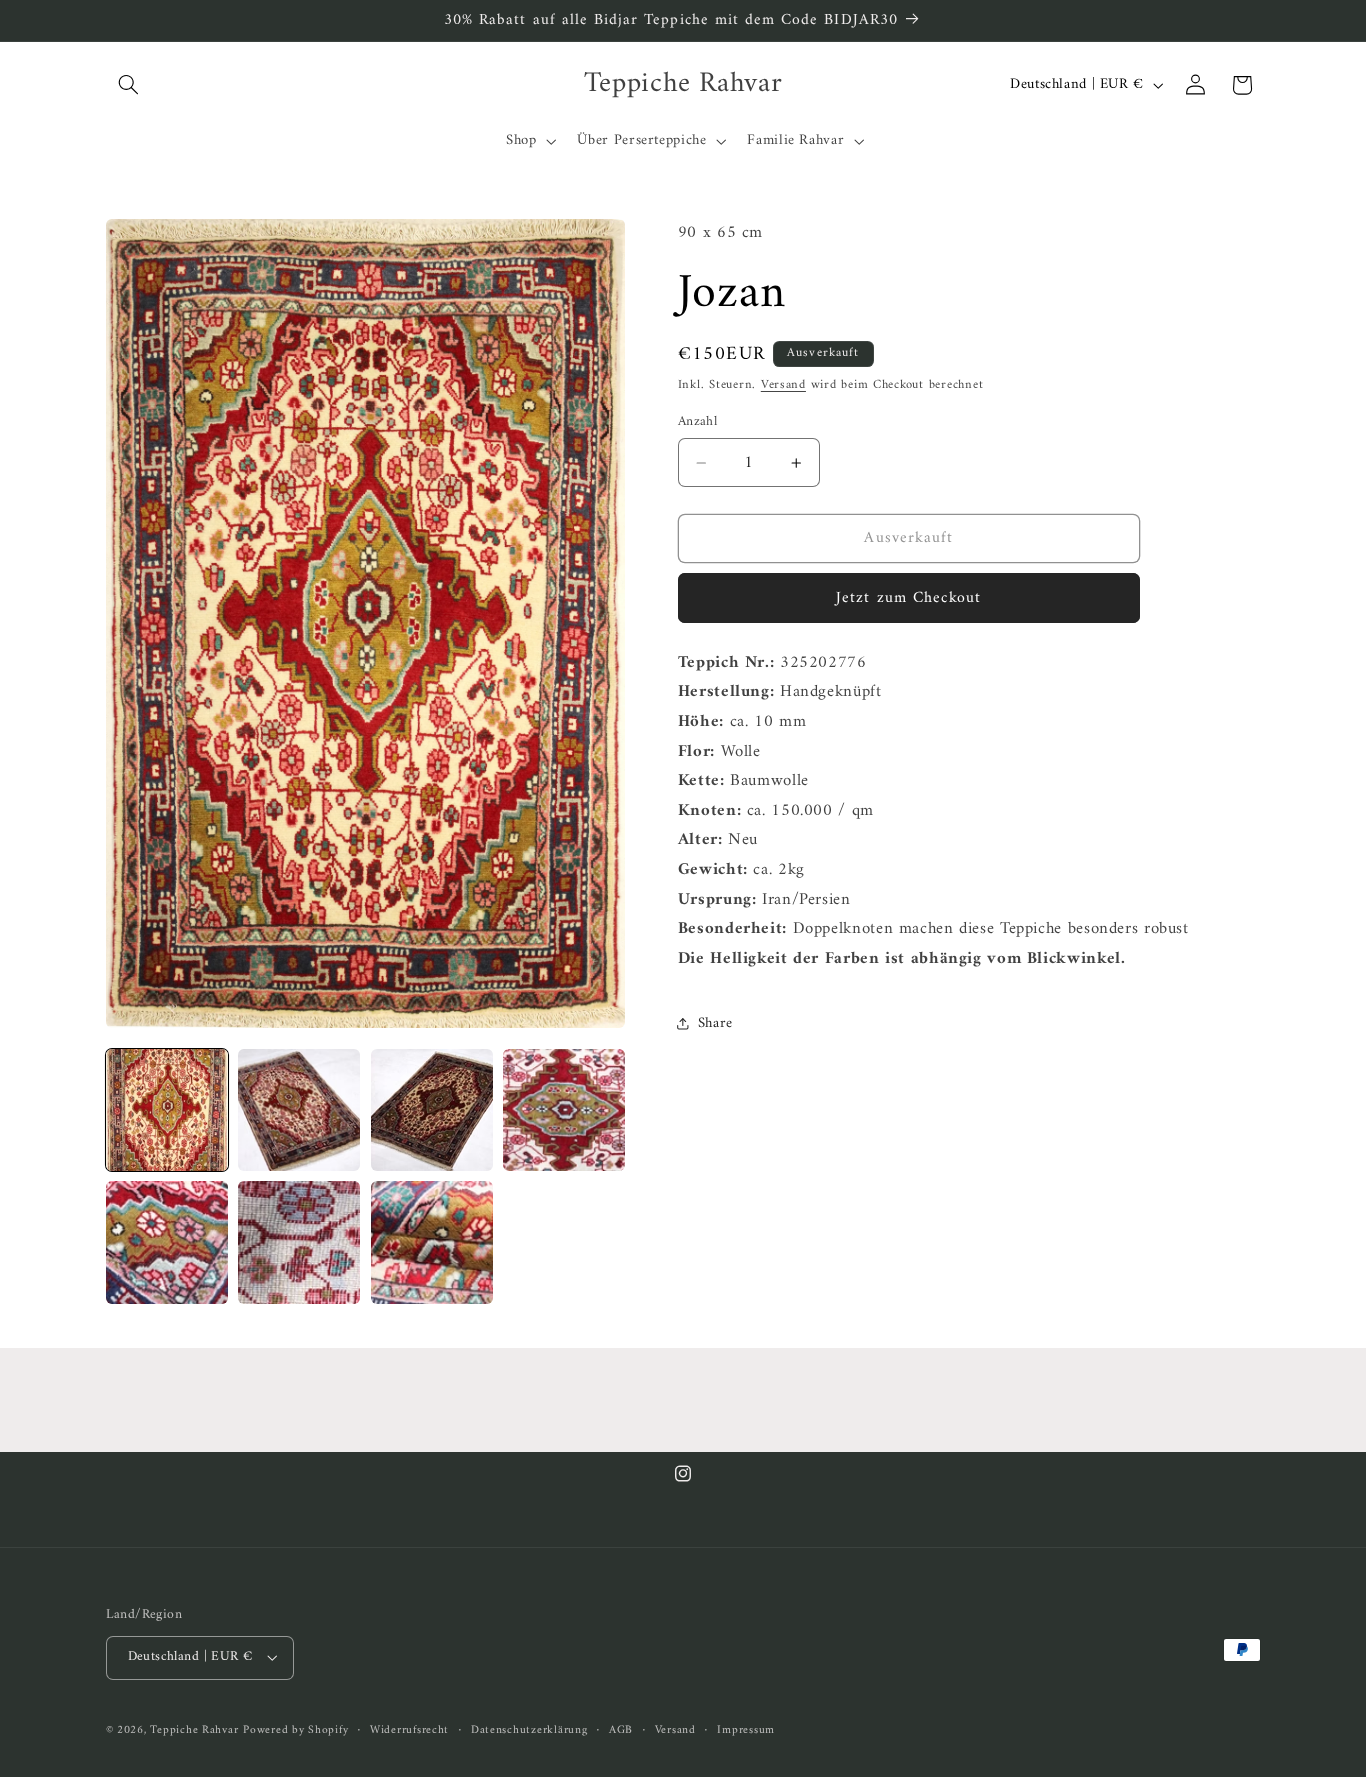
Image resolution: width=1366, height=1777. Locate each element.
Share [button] (715, 1023)
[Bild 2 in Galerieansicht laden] (299, 1110)
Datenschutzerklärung (529, 1730)
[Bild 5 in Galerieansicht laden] (167, 1242)
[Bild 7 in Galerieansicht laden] (432, 1242)
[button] (129, 85)
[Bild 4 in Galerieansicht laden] (564, 1110)
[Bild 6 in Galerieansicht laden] (299, 1242)
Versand (783, 385)
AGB (621, 1730)
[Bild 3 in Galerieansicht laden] (432, 1110)
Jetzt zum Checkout (908, 598)
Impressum (746, 1730)
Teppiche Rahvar (194, 1730)
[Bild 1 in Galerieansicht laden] (167, 1110)
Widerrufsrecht (409, 1730)
